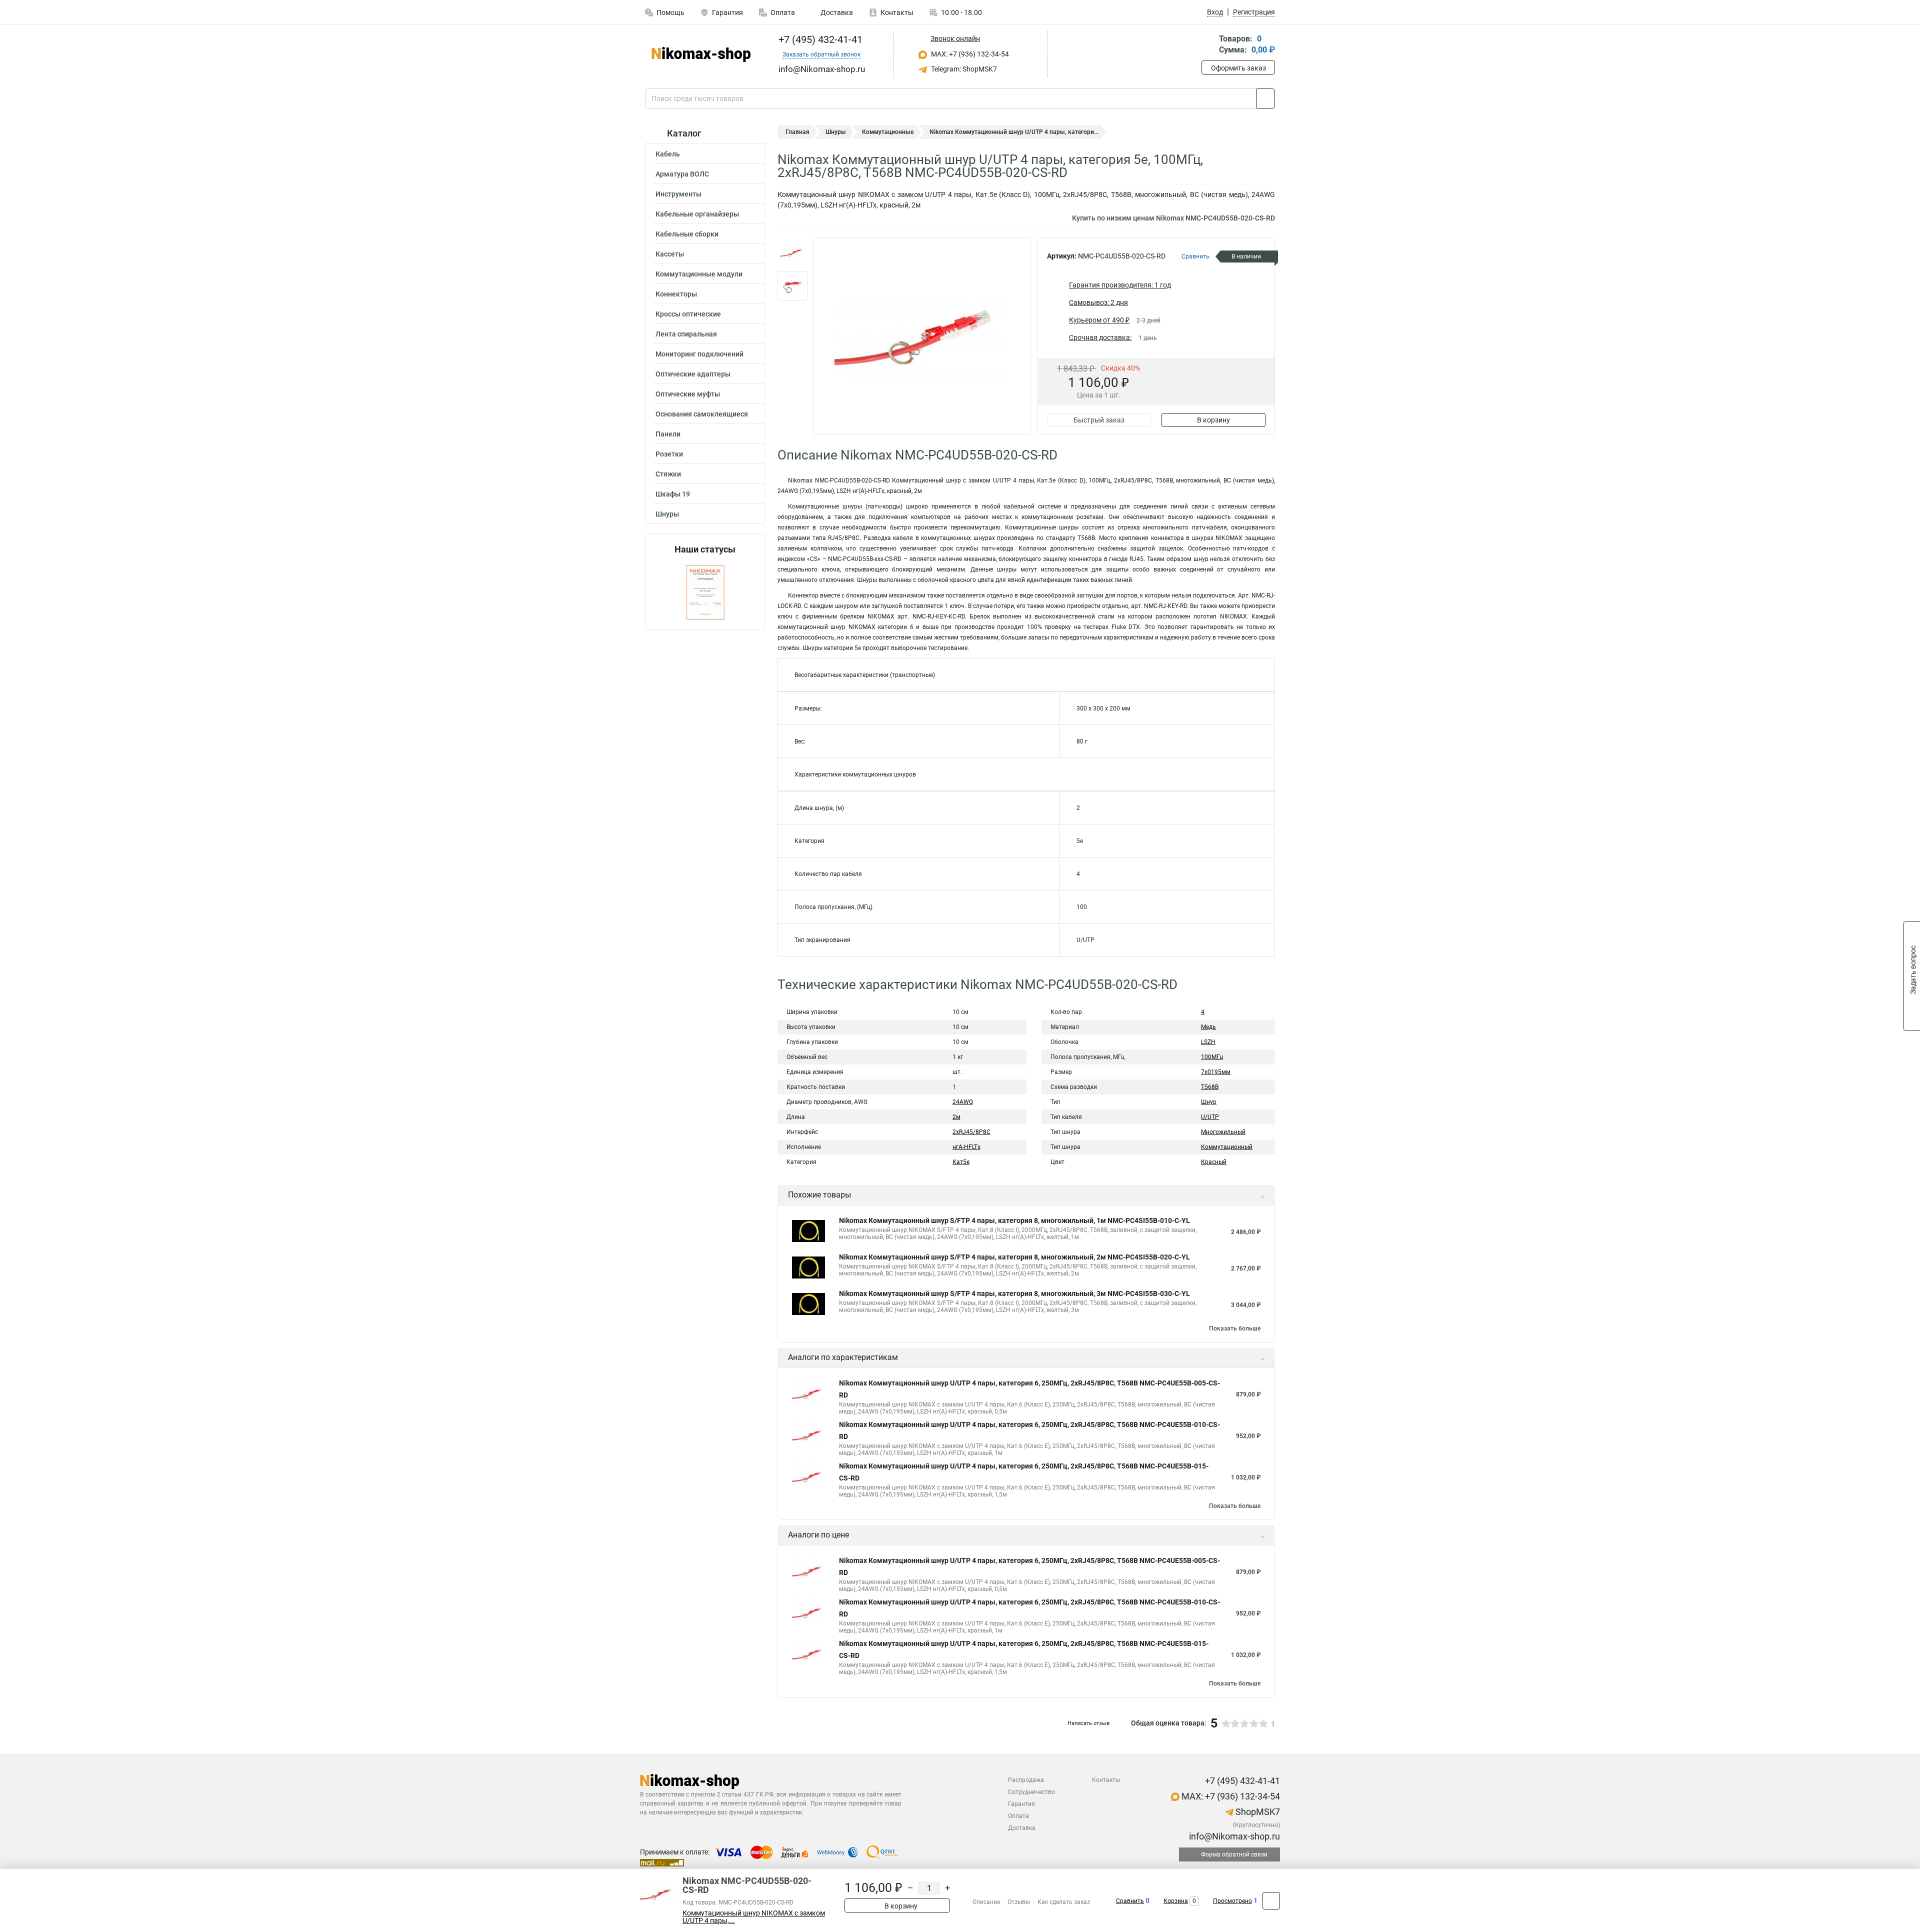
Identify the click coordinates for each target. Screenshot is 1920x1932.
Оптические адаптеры (693, 374)
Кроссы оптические (688, 314)
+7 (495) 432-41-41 (819, 39)
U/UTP (1210, 1117)
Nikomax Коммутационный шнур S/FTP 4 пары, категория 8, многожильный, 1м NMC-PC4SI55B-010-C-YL (1014, 1220)
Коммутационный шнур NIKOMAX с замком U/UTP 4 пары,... (754, 1917)
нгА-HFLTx (966, 1147)
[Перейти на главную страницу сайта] (701, 54)
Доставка (836, 12)
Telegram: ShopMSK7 (963, 69)
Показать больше (1235, 1328)
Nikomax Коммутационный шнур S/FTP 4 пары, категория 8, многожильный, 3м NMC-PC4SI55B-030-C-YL (1014, 1293)
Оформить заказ (1238, 68)
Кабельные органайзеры (697, 214)
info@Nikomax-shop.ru (1233, 1836)
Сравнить (1130, 1901)
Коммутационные (888, 132)
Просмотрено (1232, 1901)
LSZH (1208, 1042)
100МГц (1212, 1057)
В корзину (1213, 420)
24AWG (963, 1102)
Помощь (670, 12)
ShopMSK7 (1257, 1812)
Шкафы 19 (673, 494)
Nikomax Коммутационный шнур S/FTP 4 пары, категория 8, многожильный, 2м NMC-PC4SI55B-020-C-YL (1014, 1257)
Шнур (1209, 1102)
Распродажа (1026, 1780)
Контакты (897, 12)
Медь (1208, 1027)
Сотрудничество (1031, 1792)
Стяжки (668, 474)
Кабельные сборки (687, 234)
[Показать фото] (792, 252)
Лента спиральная (686, 334)
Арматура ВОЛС (682, 174)
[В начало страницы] (1271, 1901)
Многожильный (1223, 1132)
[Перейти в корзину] (1208, 45)
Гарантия (727, 12)
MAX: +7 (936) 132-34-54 (969, 54)
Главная (797, 132)
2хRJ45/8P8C (971, 1132)
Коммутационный (1227, 1147)
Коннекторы (676, 294)
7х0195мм (1216, 1072)
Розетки (669, 454)
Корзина (1176, 1901)
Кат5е (961, 1162)
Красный (1214, 1162)
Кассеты (670, 254)
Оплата (783, 12)
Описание (986, 1902)
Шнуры (667, 514)
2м (956, 1117)
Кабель (668, 154)
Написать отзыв (1088, 1723)
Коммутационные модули (699, 274)
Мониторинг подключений (699, 354)
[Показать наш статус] (705, 592)
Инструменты (678, 194)
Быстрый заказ (1099, 420)
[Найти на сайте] (1266, 98)
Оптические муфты (688, 394)
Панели (668, 434)
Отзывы (1019, 1902)
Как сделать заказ (1064, 1902)
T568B (1210, 1087)
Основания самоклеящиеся (702, 414)
